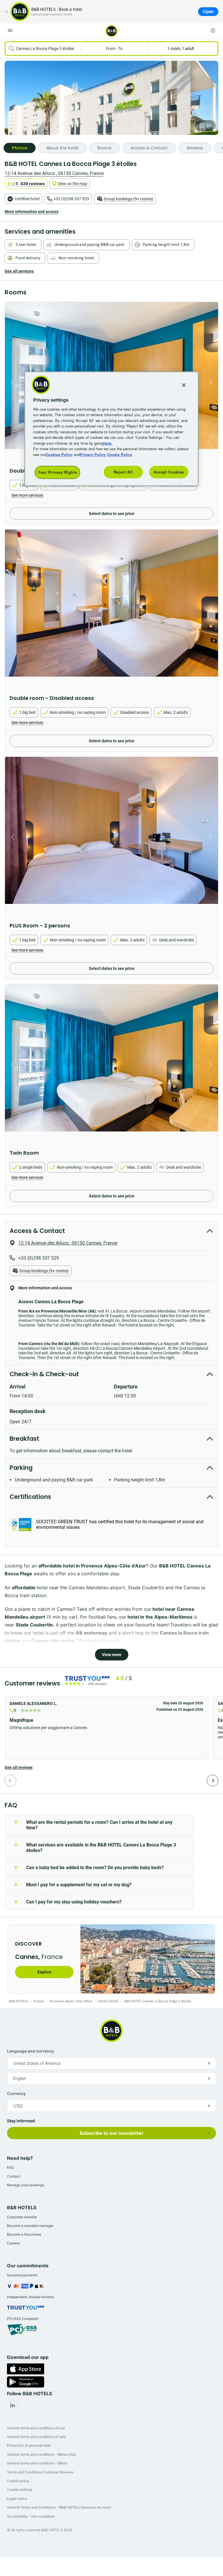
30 (208, 126)
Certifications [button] (30, 1497)
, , (54, 173)
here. (108, 443)
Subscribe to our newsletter (111, 2133)
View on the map (72, 184)
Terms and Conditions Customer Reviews (40, 2472)
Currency (16, 2093)
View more (112, 1655)
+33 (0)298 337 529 (71, 199)
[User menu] (213, 31)
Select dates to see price (112, 514)
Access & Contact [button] (37, 1231)
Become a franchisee (24, 2234)
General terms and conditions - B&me (37, 2463)
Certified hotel (27, 199)
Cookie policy (18, 2481)
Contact (14, 2176)
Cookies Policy (59, 454)
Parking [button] (21, 1468)
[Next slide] (212, 382)
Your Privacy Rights (57, 472)
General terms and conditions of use (36, 2428)
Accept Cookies (169, 472)
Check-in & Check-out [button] (44, 1374)
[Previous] (10, 1781)
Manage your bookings (26, 2185)
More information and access (32, 212)
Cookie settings (20, 2490)
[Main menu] (10, 31)
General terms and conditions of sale (36, 2437)
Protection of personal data (29, 2445)
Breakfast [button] (24, 1439)
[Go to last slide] (11, 382)
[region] (111, 429)
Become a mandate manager (30, 2226)
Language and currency (30, 2051)
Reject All (123, 472)
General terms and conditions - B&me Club (41, 2454)
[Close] (6, 12)
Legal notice (17, 2499)
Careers (13, 2243)
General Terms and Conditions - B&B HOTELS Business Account (59, 2507)
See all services (19, 271)
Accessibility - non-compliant (31, 2516)
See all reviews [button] (19, 1767)
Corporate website (22, 2217)
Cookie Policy (120, 454)
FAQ (10, 2167)
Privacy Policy (93, 454)
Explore (44, 1972)
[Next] (213, 1781)
